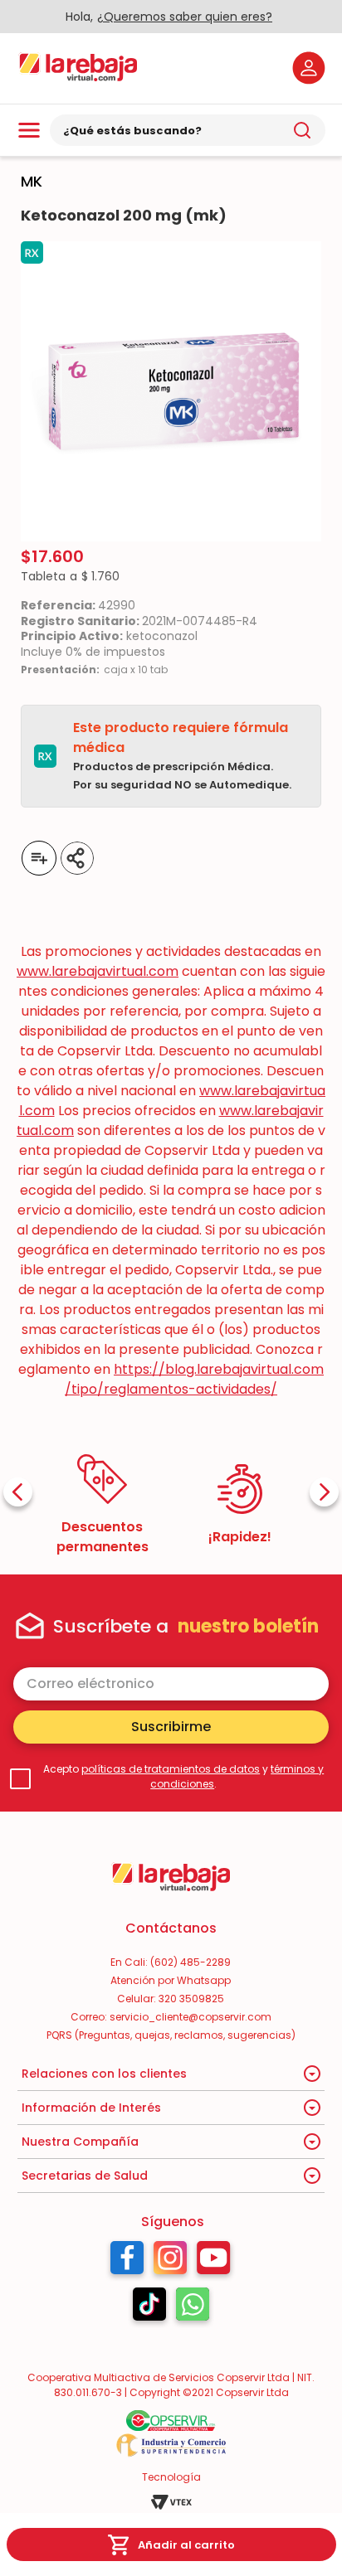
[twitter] (158, 858)
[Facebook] (127, 2262)
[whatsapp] (183, 858)
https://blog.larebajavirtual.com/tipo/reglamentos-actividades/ (194, 1379)
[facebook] (133, 858)
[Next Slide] (324, 1492)
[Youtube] (214, 2262)
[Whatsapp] (193, 2308)
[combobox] (188, 130)
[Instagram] (170, 2262)
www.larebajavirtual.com (98, 971)
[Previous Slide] (18, 1492)
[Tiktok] (149, 2308)
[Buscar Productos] (302, 130)
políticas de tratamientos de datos (171, 1769)
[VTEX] (171, 2502)
